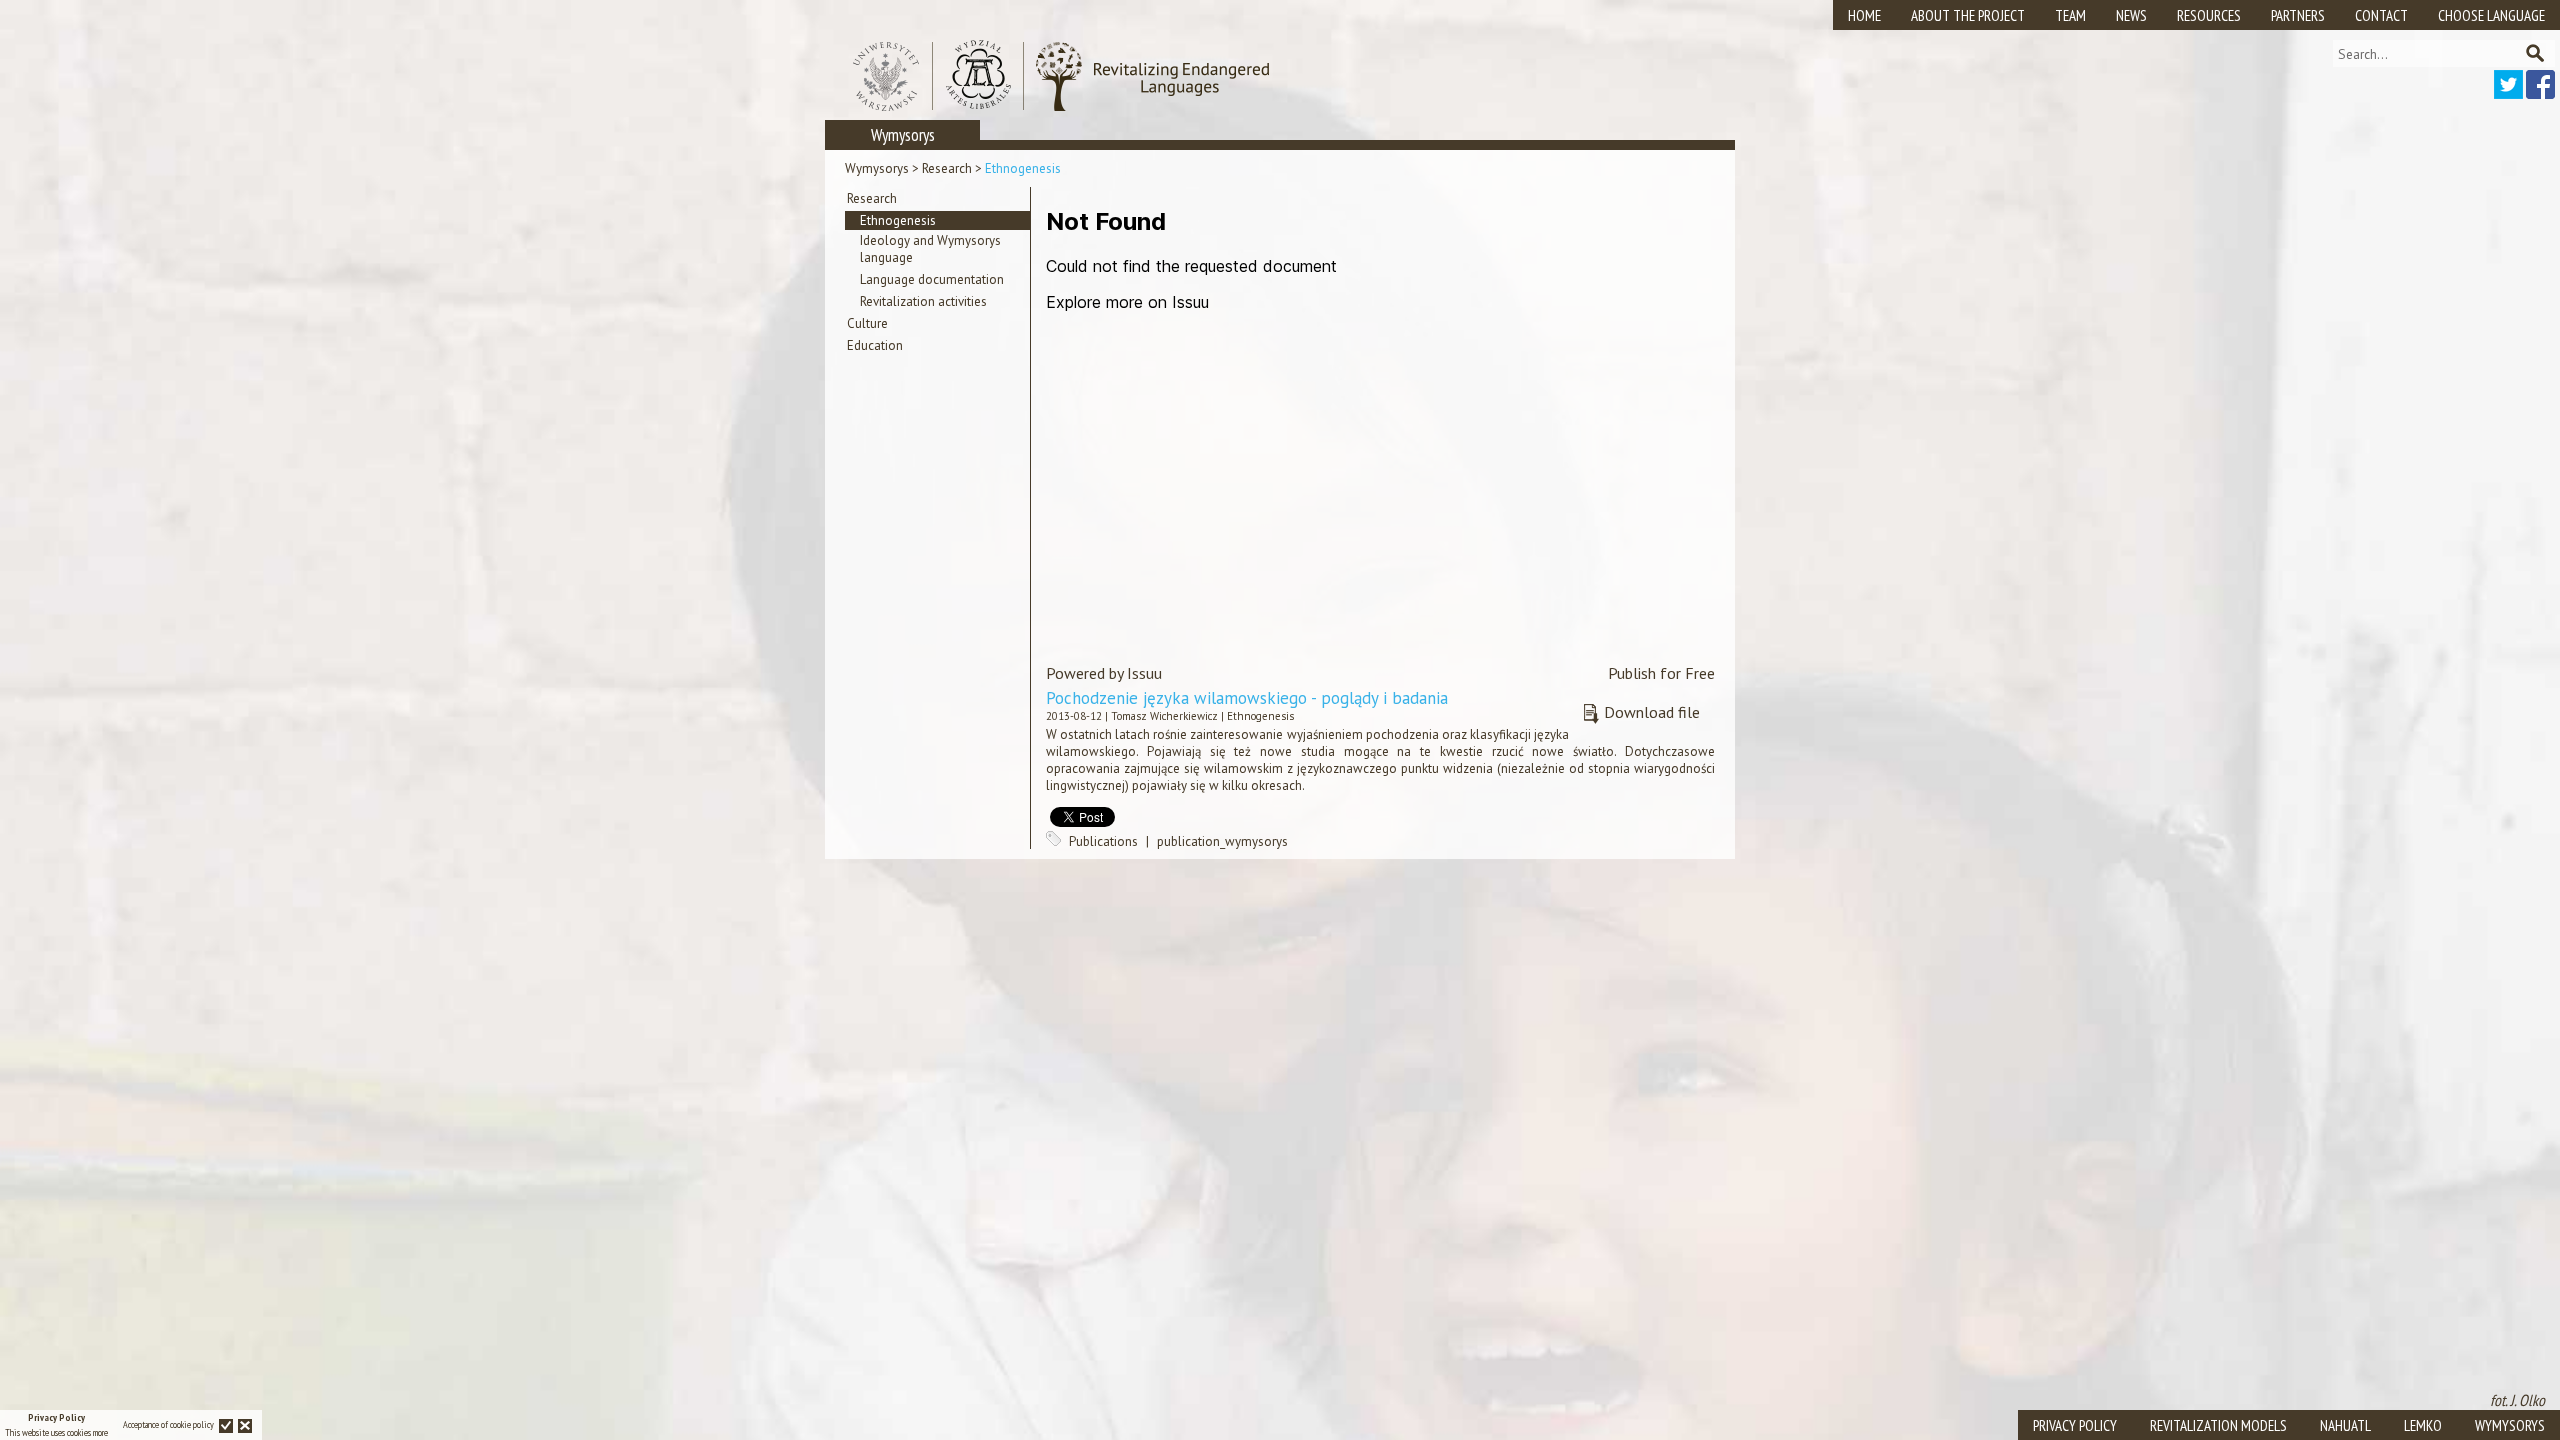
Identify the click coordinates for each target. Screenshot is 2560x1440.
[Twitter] (2508, 93)
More (100, 1432)
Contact (2381, 15)
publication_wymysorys (1222, 841)
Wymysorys (877, 168)
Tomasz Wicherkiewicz (1164, 716)
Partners (2298, 15)
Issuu (1144, 673)
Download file (1652, 712)
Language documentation (932, 279)
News (2131, 15)
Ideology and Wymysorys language (930, 249)
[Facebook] (2540, 93)
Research (947, 168)
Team (2070, 15)
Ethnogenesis (1023, 168)
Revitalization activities (923, 301)
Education (875, 345)
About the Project (1968, 15)
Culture (867, 323)
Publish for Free (1661, 673)
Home (1864, 15)
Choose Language (2491, 15)
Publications (1103, 841)
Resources (2209, 15)
